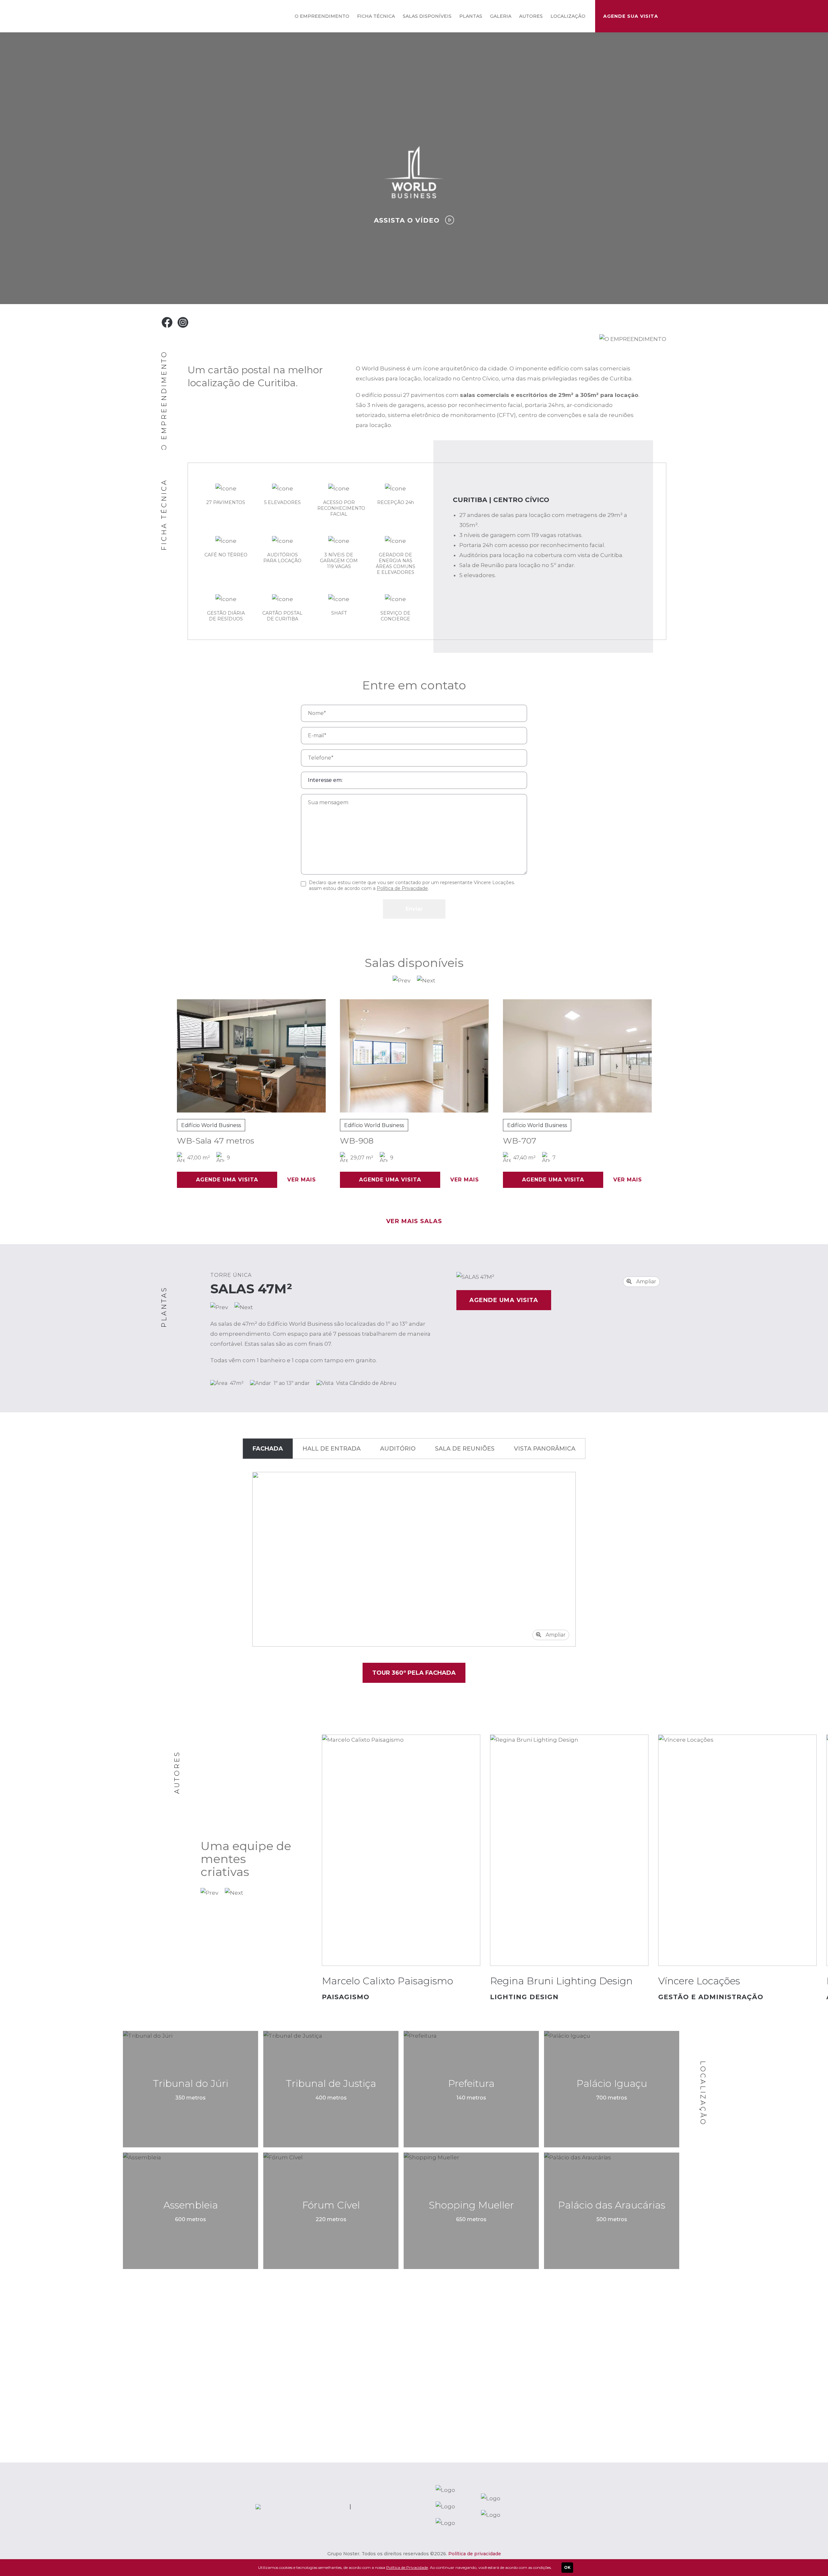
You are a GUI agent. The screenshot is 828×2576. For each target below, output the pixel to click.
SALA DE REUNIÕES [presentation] (465, 1449)
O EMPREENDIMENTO (322, 16)
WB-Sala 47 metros (167, 1141)
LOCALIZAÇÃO (568, 16)
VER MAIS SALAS (414, 1221)
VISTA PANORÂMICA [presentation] (545, 1449)
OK (567, 2567)
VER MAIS (253, 1180)
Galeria (501, 16)
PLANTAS (471, 16)
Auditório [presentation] (398, 1449)
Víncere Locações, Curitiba (185, 16)
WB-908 (309, 1141)
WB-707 (471, 1141)
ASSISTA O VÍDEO (408, 220)
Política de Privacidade (402, 888)
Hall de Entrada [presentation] (332, 1449)
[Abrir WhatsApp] (812, 2560)
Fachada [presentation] (268, 1449)
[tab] (268, 1449)
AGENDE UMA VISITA (179, 1180)
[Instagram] (183, 322)
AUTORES (531, 16)
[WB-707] (529, 1056)
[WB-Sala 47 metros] (203, 1056)
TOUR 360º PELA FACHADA (414, 1673)
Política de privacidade (475, 2554)
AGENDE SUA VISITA (631, 16)
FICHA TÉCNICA (376, 16)
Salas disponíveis (427, 16)
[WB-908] (366, 1056)
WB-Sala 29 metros (656, 1141)
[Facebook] (167, 322)
